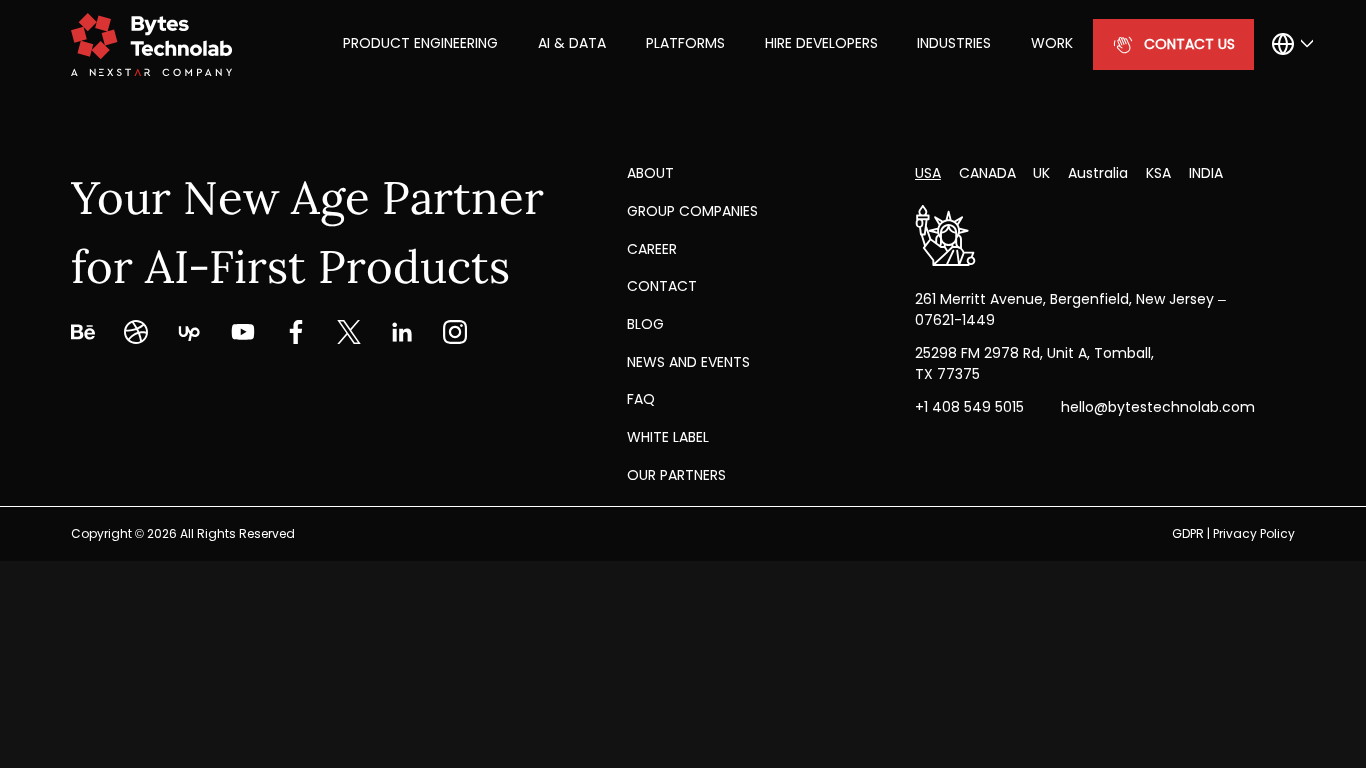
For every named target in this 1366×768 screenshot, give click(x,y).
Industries (954, 43)
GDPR (1188, 533)
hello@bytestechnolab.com (1158, 407)
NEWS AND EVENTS (688, 362)
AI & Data (572, 43)
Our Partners (676, 475)
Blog (645, 324)
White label (668, 437)
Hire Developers (821, 43)
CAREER (652, 249)
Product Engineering (420, 43)
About (650, 173)
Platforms (685, 43)
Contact (662, 286)
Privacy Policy (1254, 533)
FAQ (641, 399)
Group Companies (692, 211)
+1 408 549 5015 (969, 407)
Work (1052, 43)
